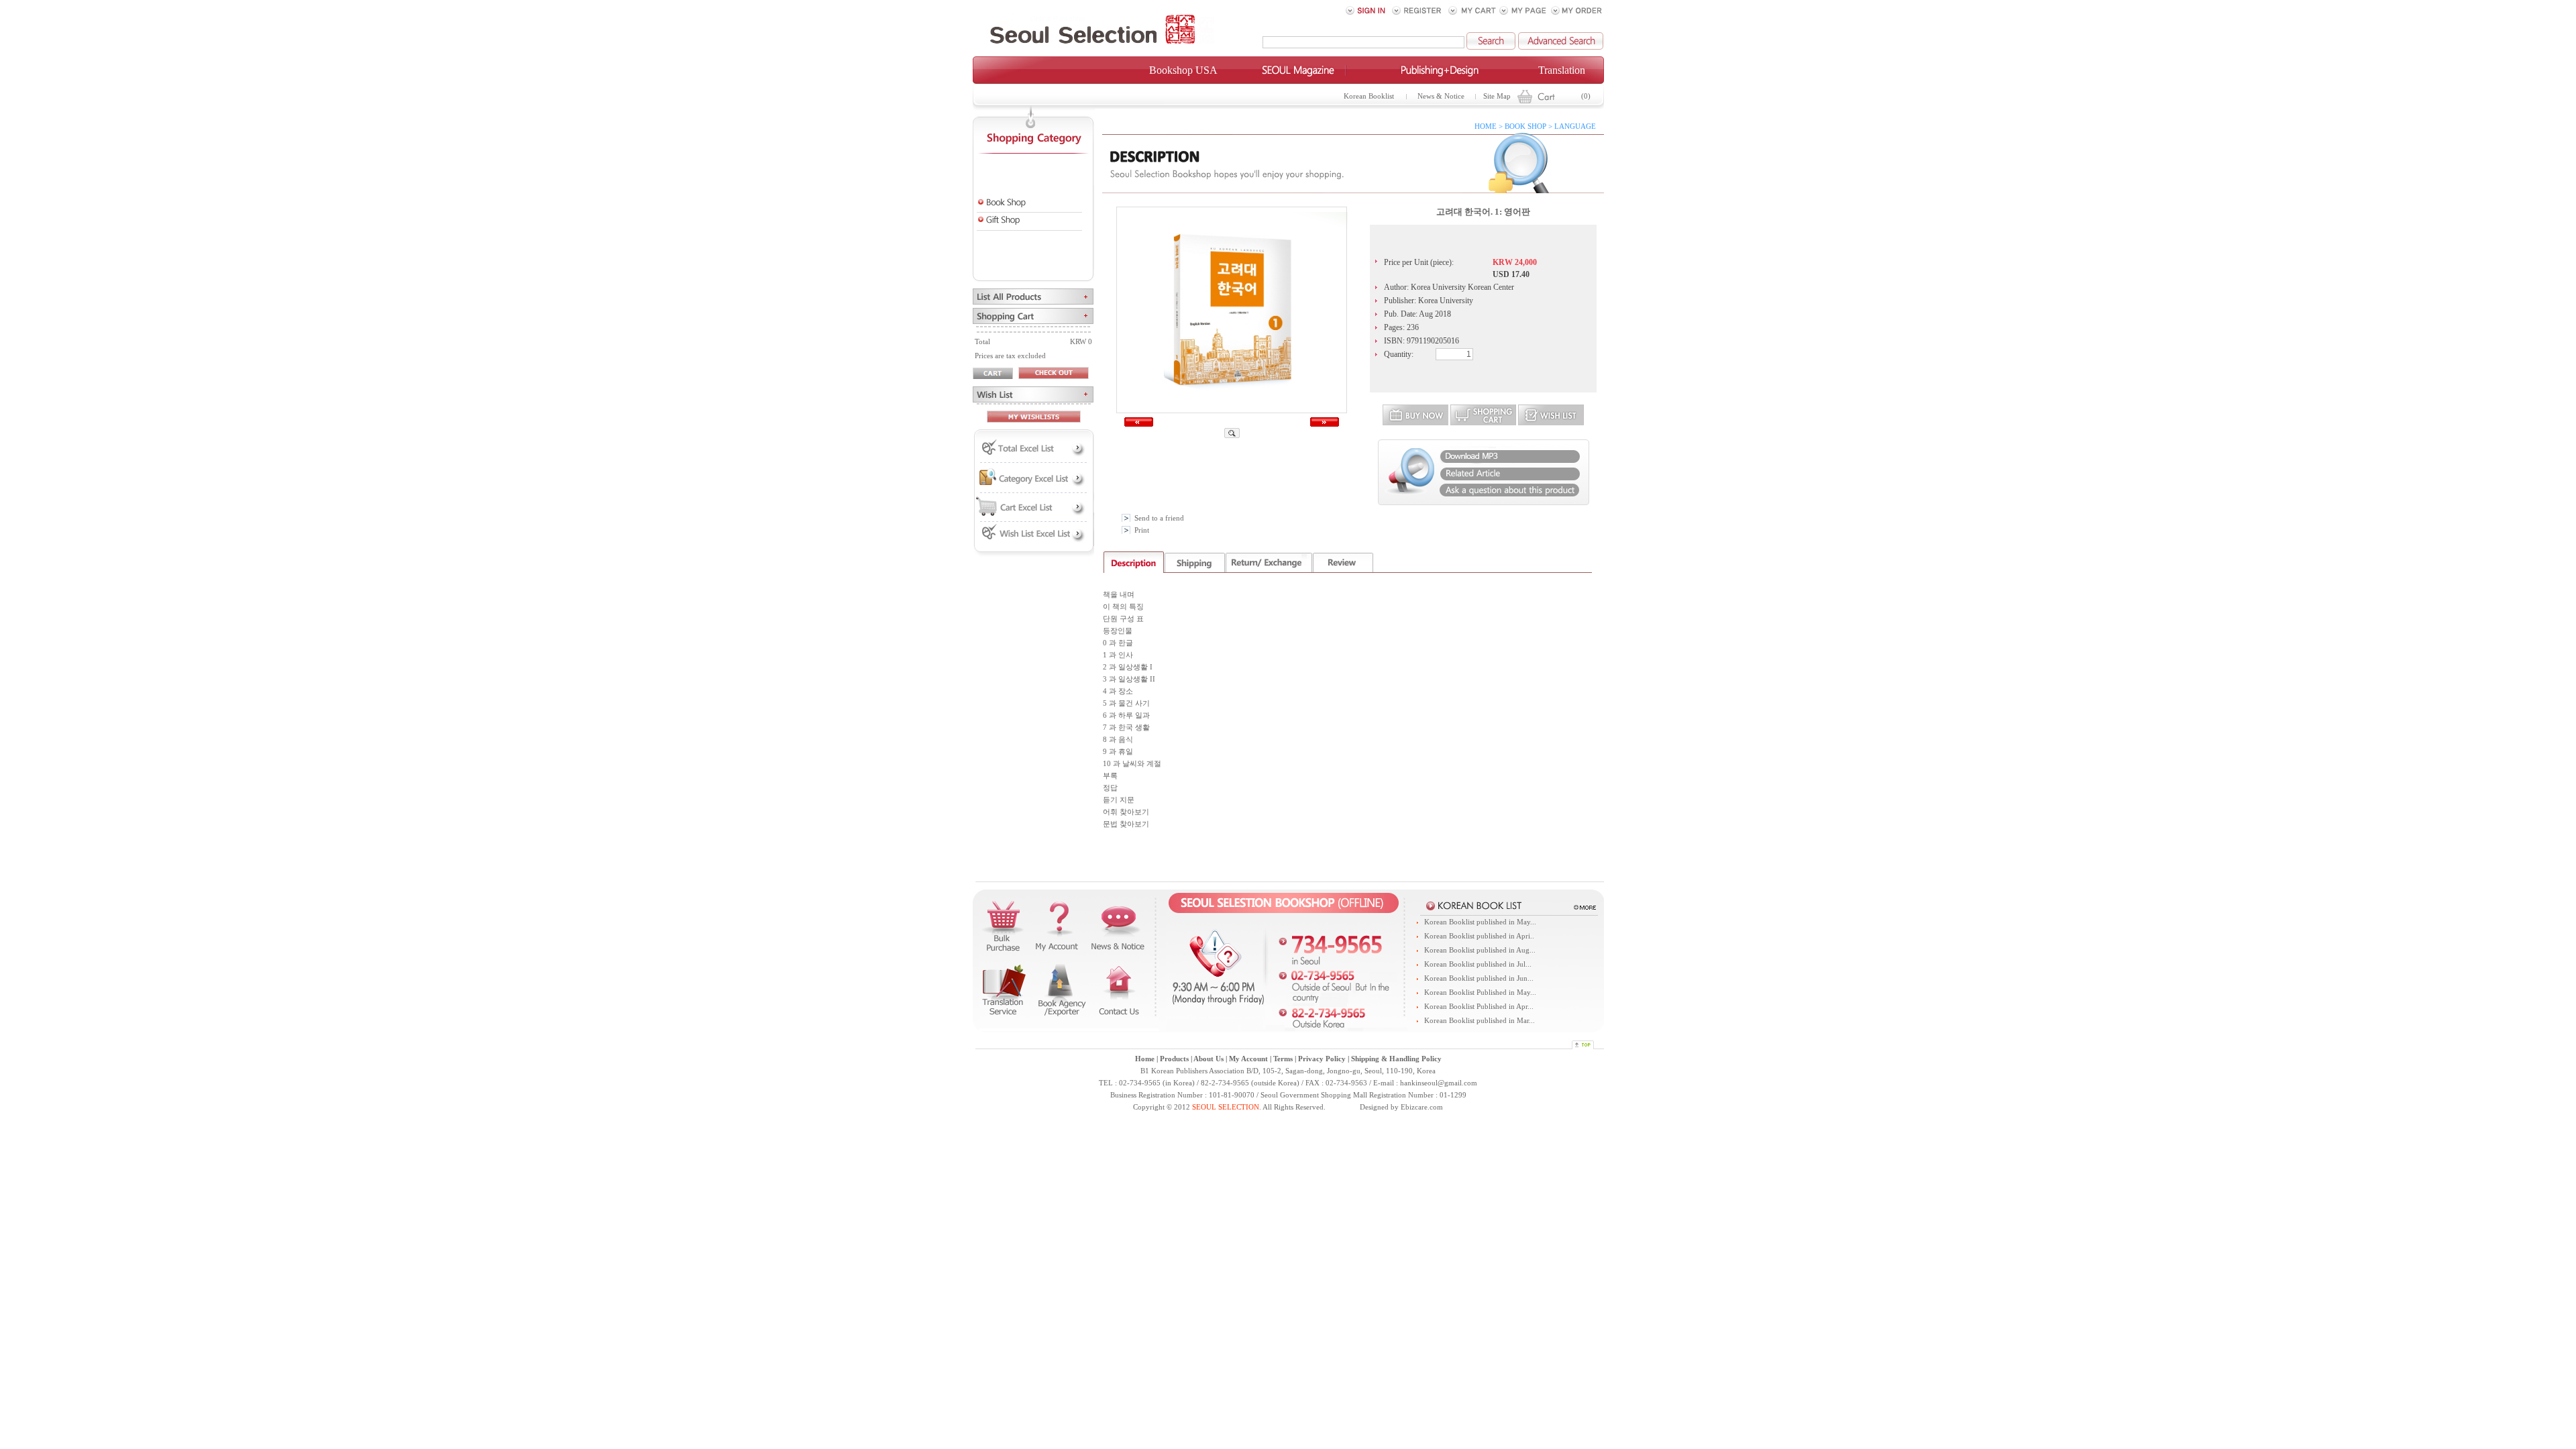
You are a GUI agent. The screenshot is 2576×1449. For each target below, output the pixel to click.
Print (1142, 530)
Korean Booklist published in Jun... (1479, 978)
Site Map (1497, 96)
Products (1174, 1059)
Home (1145, 1059)
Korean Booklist (1369, 96)
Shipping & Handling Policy (1396, 1059)
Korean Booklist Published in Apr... (1479, 1007)
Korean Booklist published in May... (1480, 922)
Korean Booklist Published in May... (1480, 992)
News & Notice (1441, 96)
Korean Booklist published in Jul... (1478, 964)
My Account (1248, 1059)
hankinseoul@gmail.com (1439, 1083)
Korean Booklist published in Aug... (1480, 950)
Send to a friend (1159, 518)
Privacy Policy (1322, 1059)
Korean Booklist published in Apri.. (1479, 936)
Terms (1283, 1059)
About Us (1209, 1059)
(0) (1586, 96)
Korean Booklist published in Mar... (1480, 1021)
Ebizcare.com (1422, 1107)
